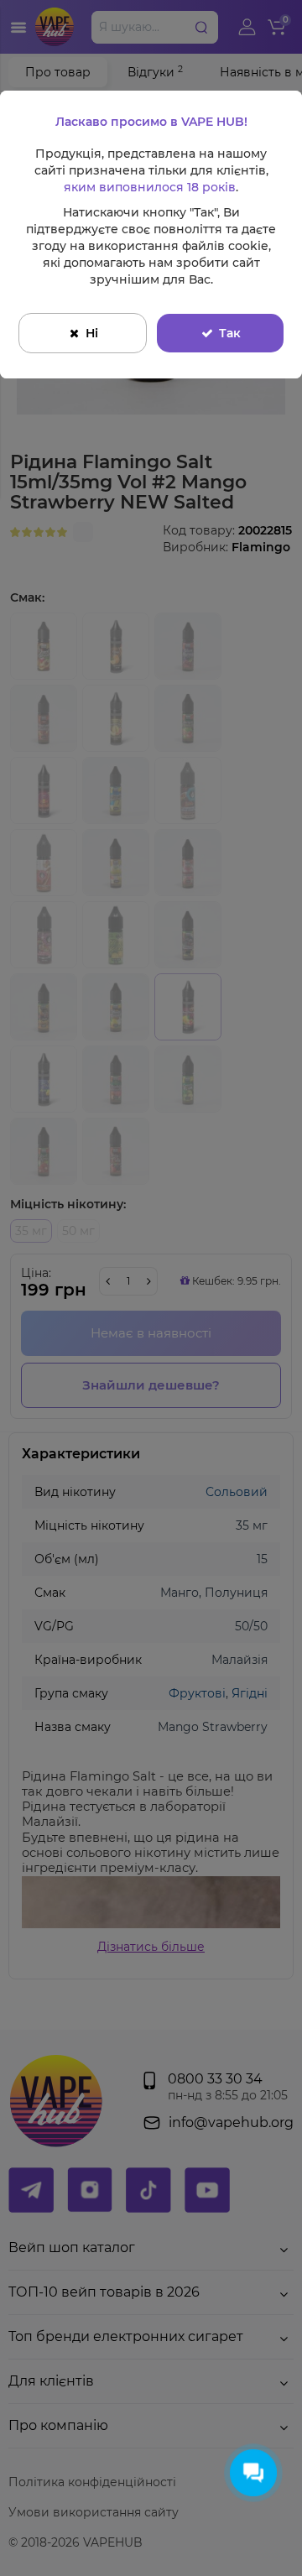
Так (230, 333)
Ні (92, 333)
